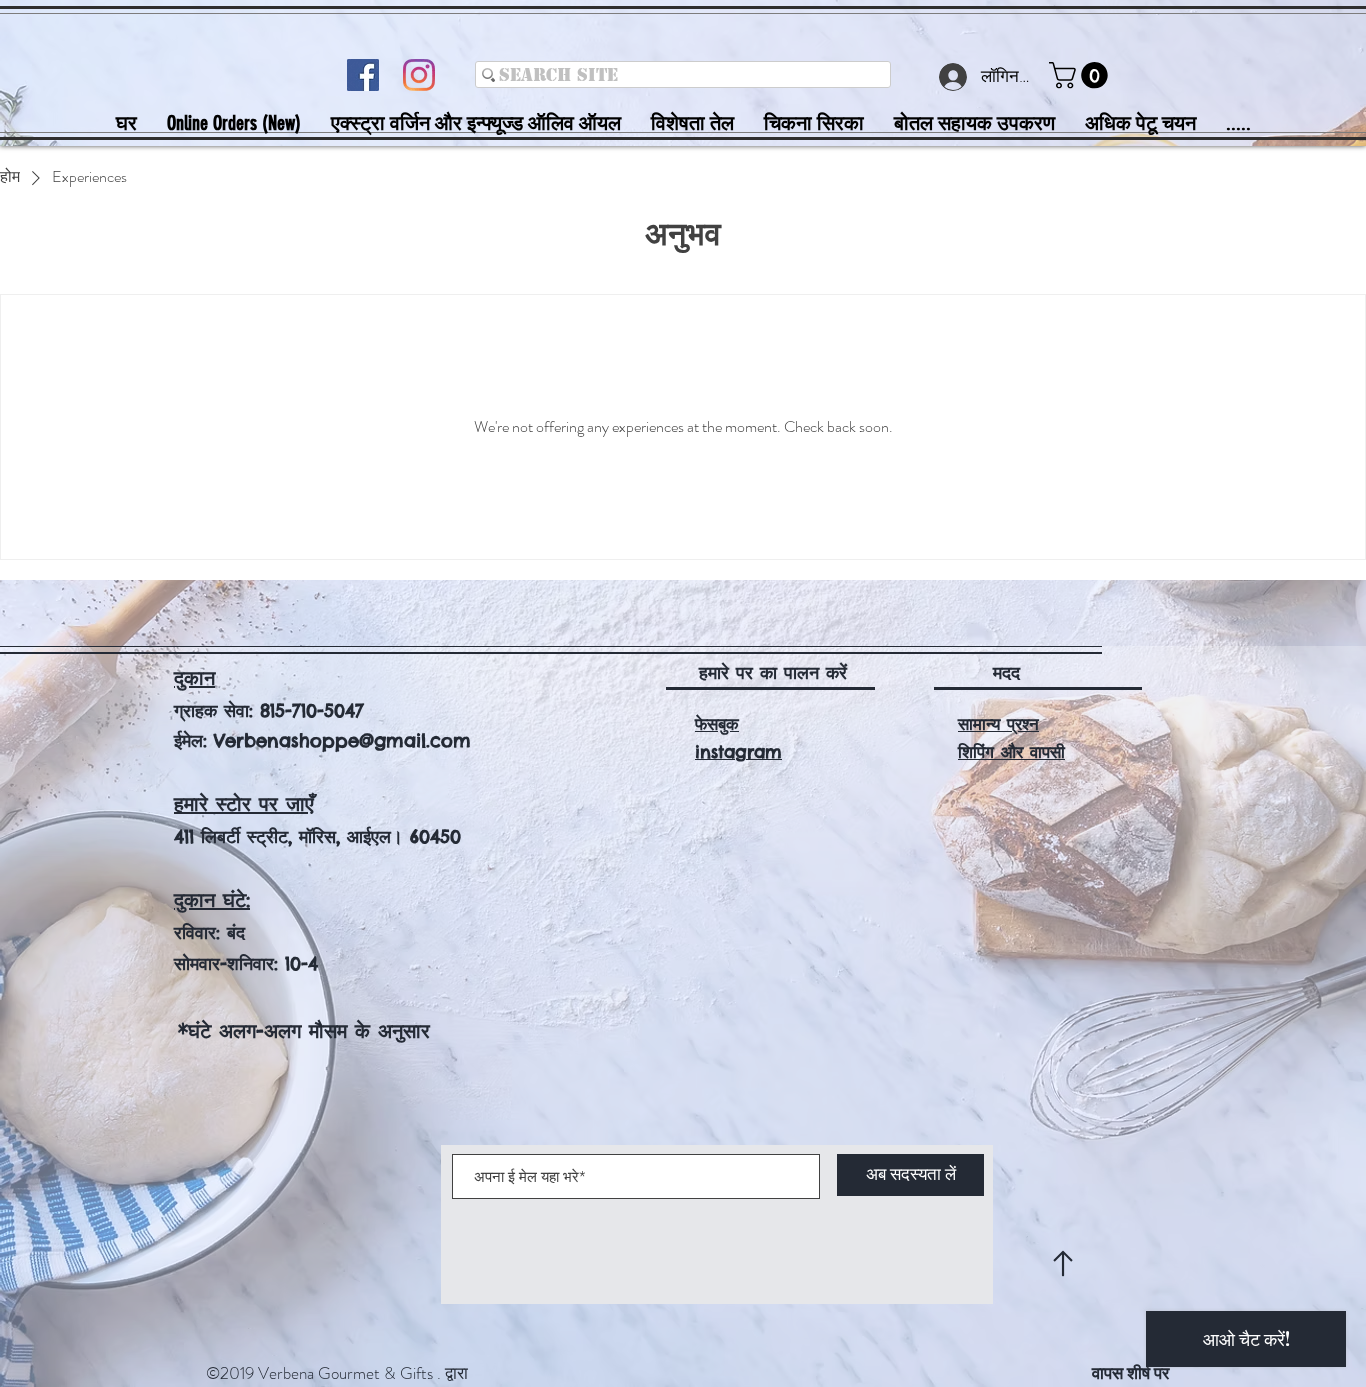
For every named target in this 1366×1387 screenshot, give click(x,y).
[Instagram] (419, 75)
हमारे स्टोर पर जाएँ (244, 803)
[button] (1081, 75)
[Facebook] (363, 75)
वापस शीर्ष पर (1130, 1373)
